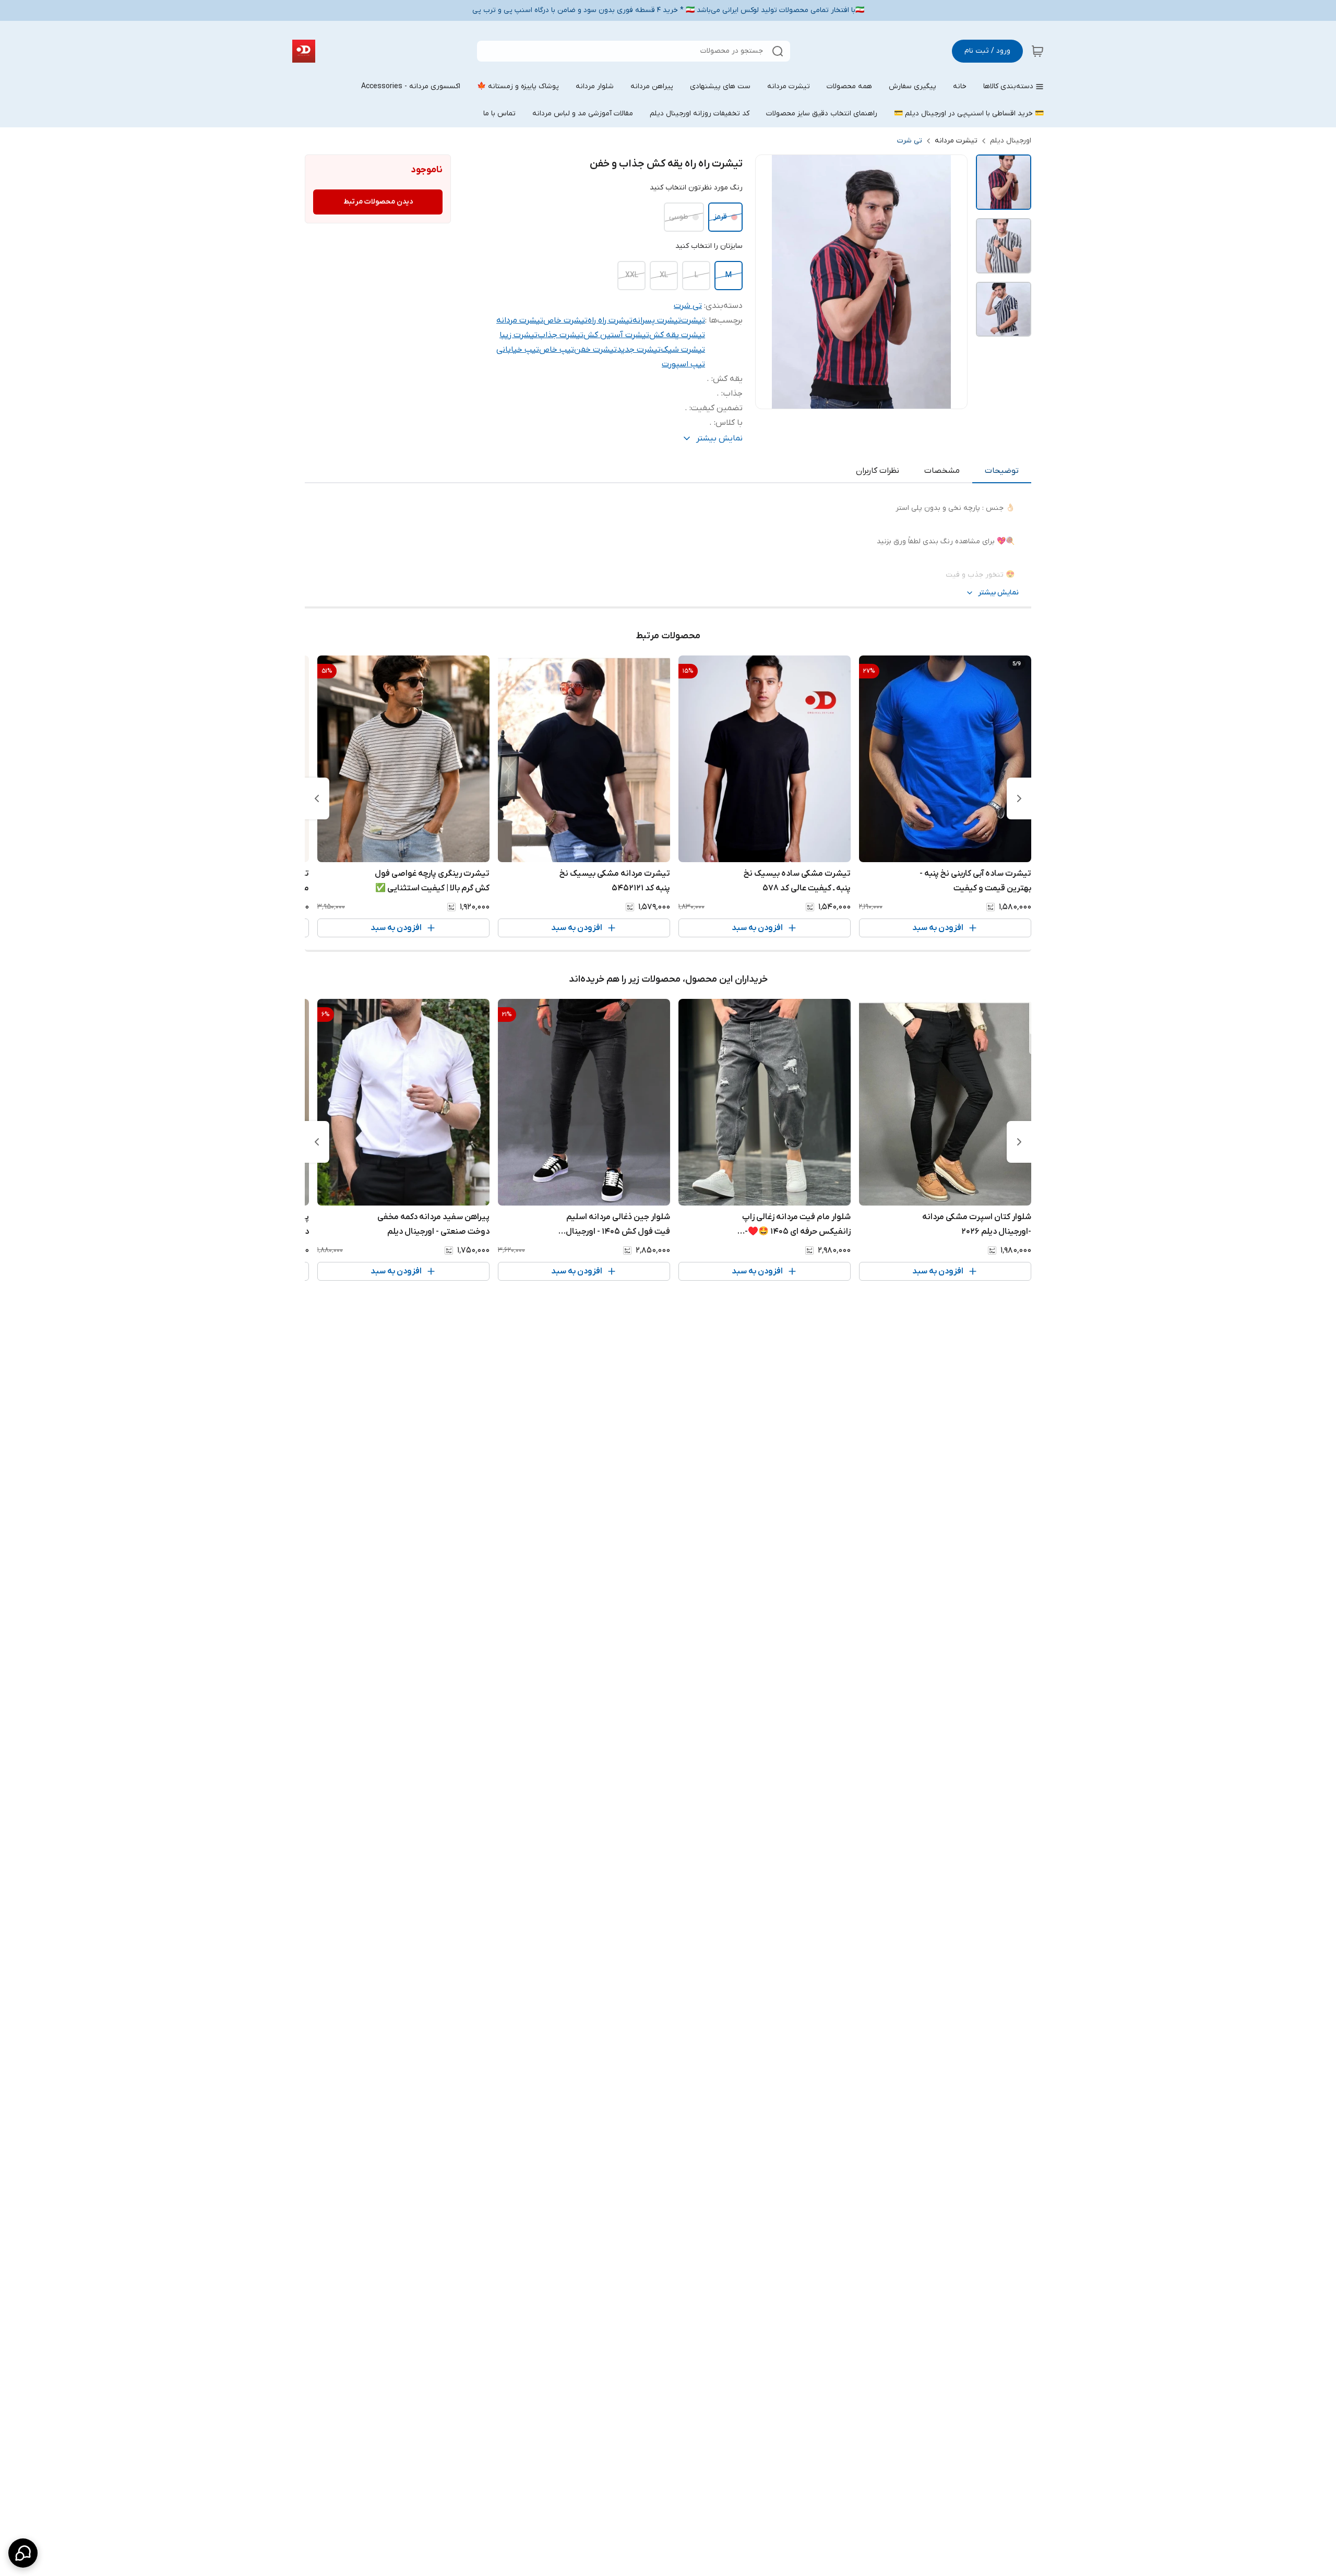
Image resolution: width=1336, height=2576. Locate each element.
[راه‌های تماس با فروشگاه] (23, 2553)
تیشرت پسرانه (657, 320)
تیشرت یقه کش (677, 335)
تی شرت (910, 141)
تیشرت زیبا (518, 335)
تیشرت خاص (565, 320)
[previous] (1019, 798)
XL (664, 275)
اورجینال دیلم (1011, 141)
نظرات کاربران (878, 471)
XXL (632, 275)
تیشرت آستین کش (616, 335)
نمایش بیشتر (998, 593)
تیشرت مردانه (956, 141)
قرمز (720, 217)
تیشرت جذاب (560, 335)
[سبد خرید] (1037, 51)
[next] (317, 798)
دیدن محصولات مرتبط (378, 202)
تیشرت (693, 320)
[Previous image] (770, 282)
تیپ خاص (557, 350)
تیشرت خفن (595, 350)
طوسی (679, 217)
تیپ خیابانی (518, 350)
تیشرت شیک (683, 350)
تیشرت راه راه (610, 320)
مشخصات (942, 471)
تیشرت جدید (639, 350)
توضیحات (1002, 471)
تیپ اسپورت (683, 364)
